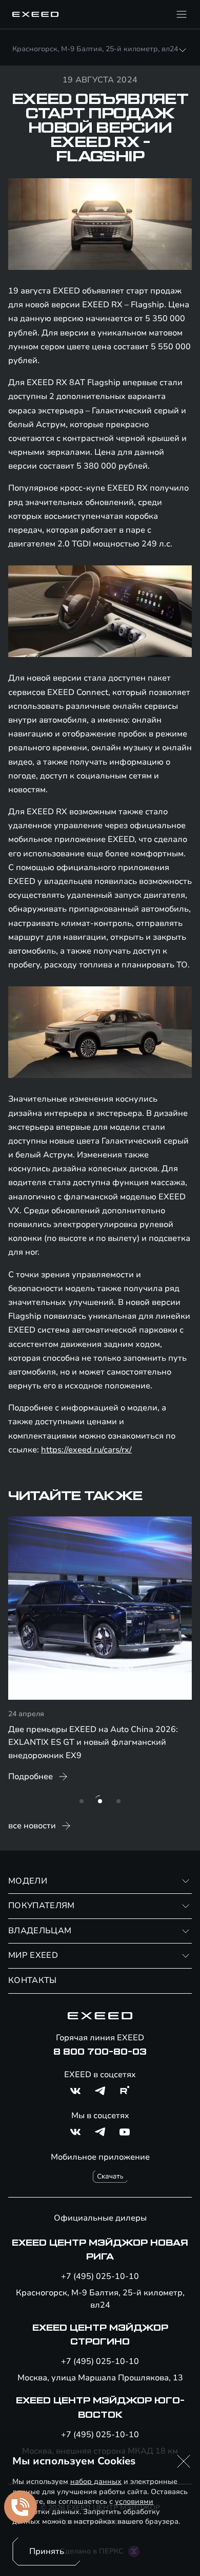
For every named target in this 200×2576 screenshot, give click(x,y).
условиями (134, 2501)
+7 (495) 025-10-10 (100, 2276)
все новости (32, 1826)
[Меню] (182, 14)
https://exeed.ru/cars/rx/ (86, 1450)
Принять (47, 2551)
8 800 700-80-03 (100, 2052)
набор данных (96, 2482)
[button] (184, 2461)
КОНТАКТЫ (33, 1980)
